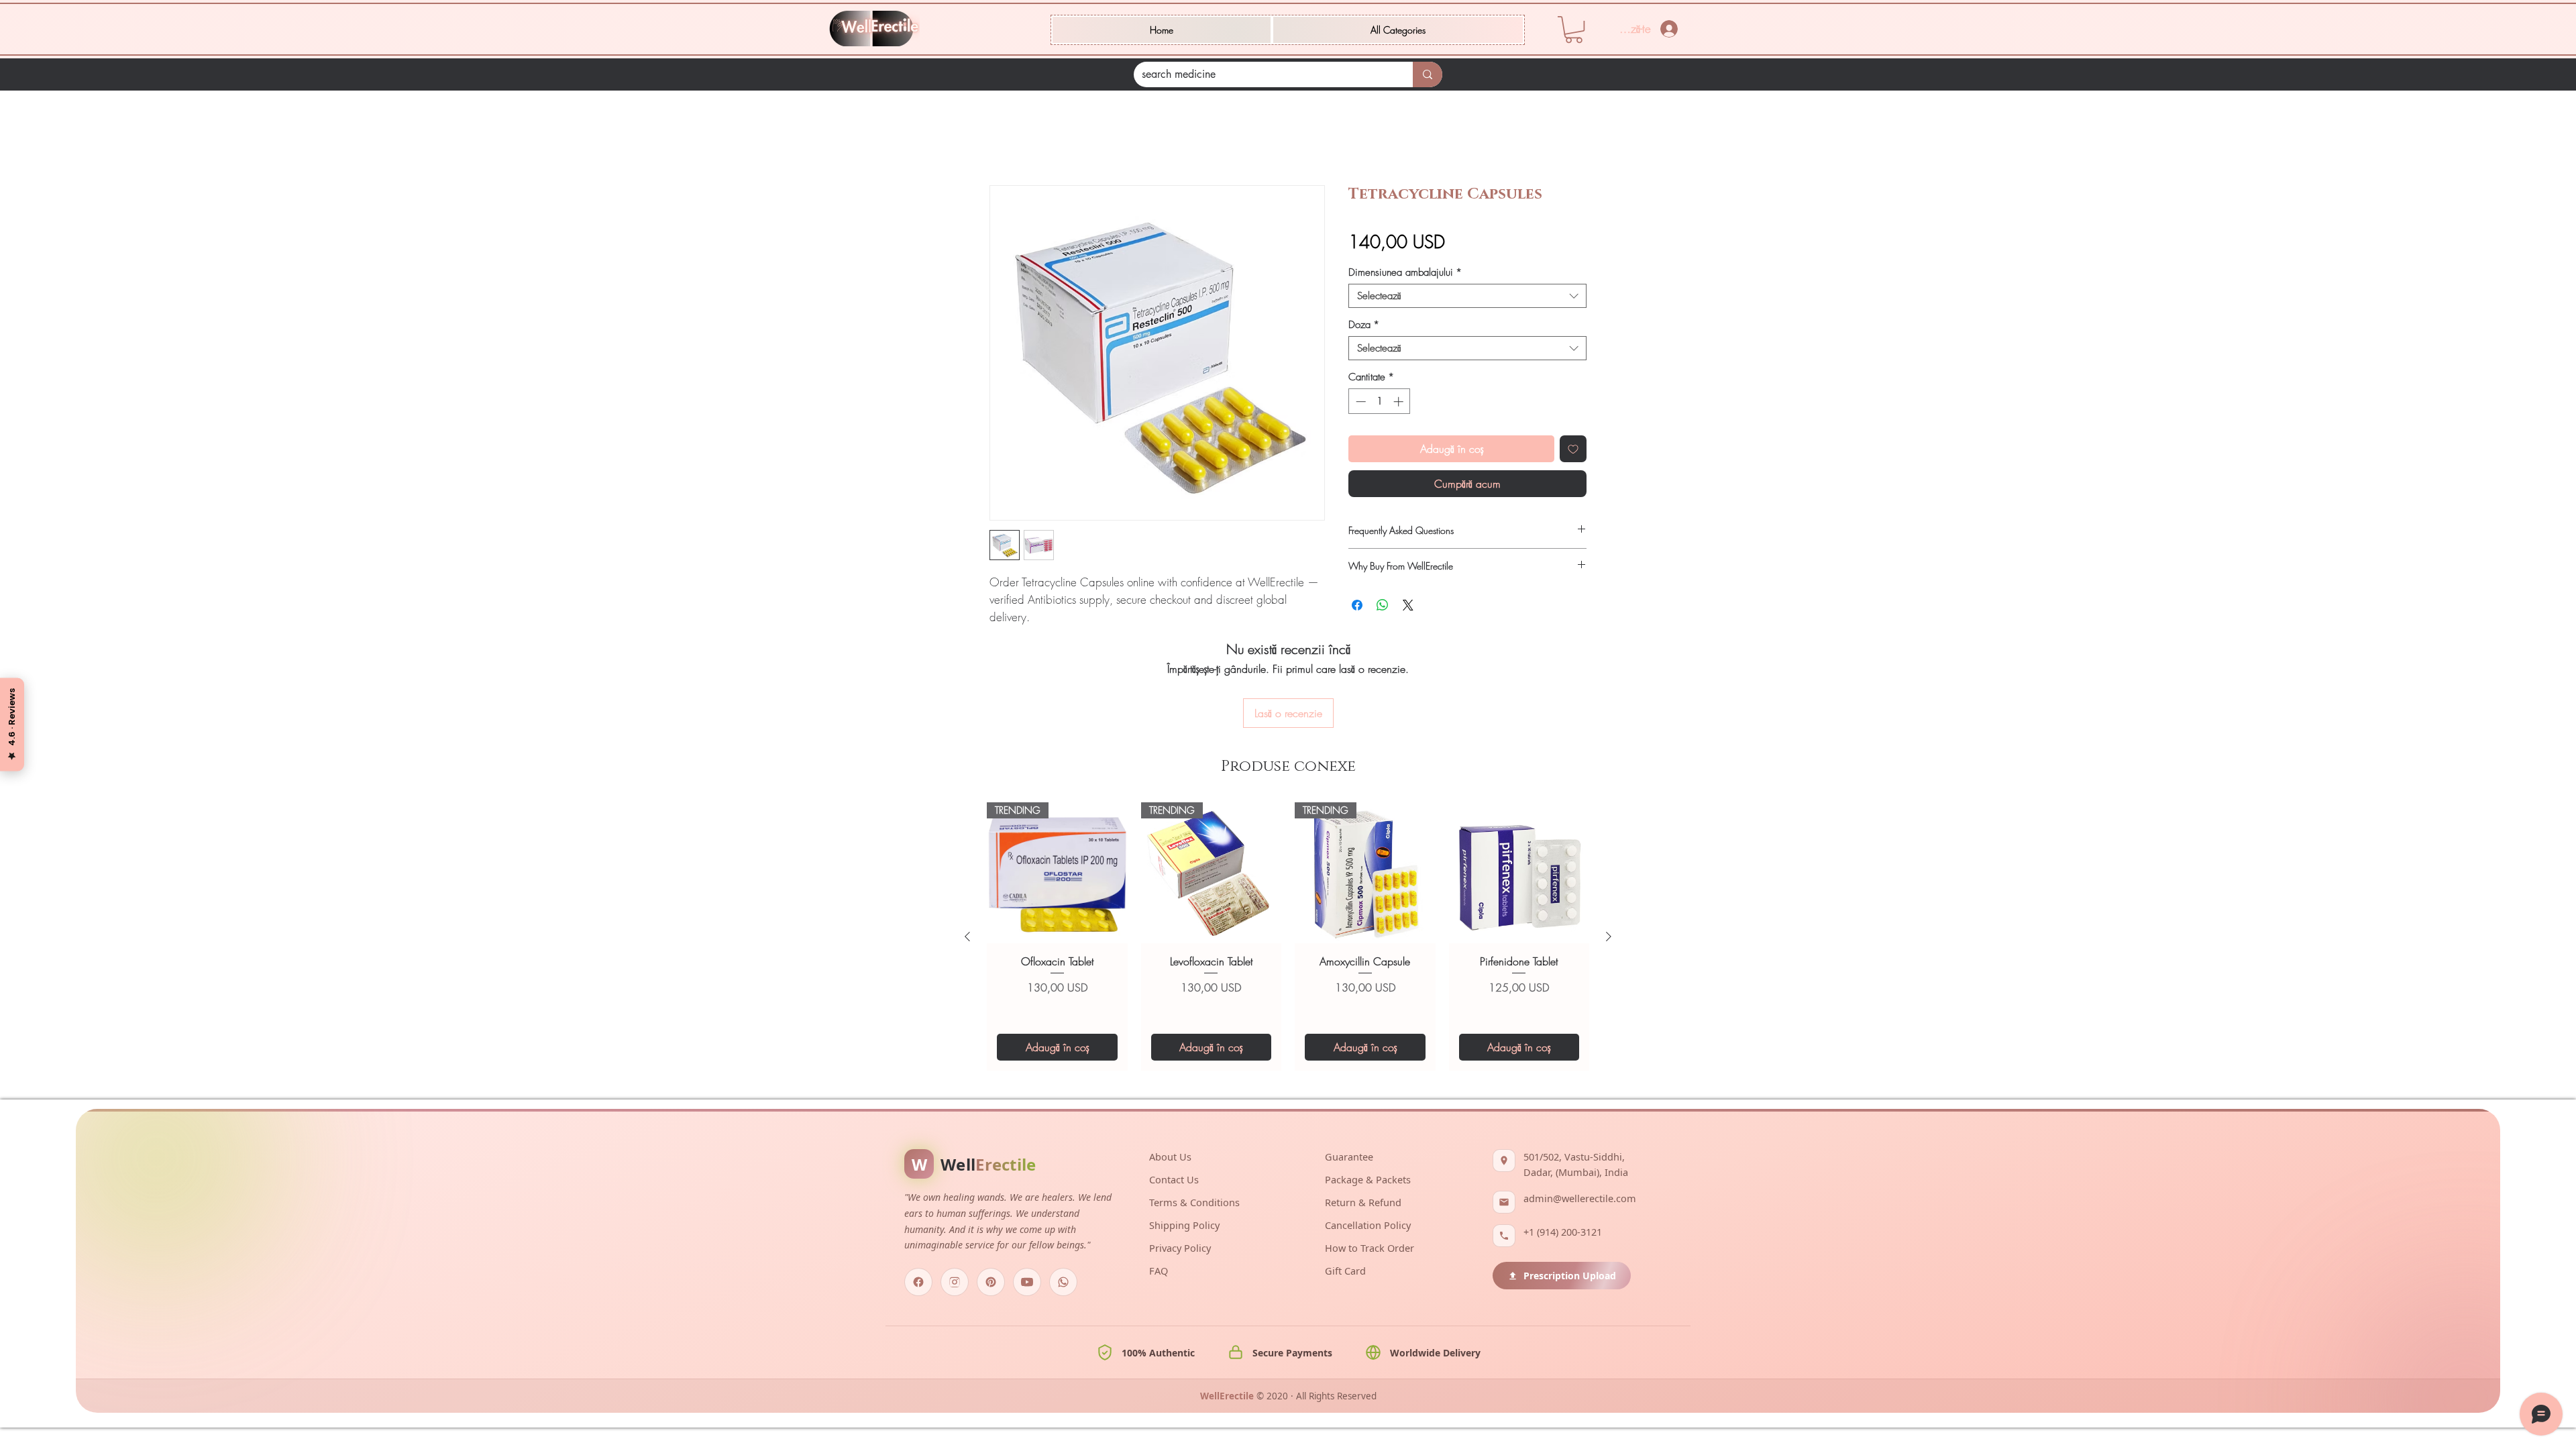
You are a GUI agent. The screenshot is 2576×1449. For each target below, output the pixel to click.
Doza (1364, 325)
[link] (1574, 30)
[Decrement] (1359, 401)
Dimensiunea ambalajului (1405, 272)
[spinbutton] (1380, 401)
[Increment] (1400, 401)
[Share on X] (1408, 605)
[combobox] (1467, 296)
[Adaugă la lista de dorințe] (1573, 449)
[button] (1398, 30)
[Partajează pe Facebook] (1357, 605)
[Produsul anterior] (967, 936)
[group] (1288, 936)
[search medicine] (1428, 74)
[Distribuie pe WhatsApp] (1383, 605)
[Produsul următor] (1609, 936)
